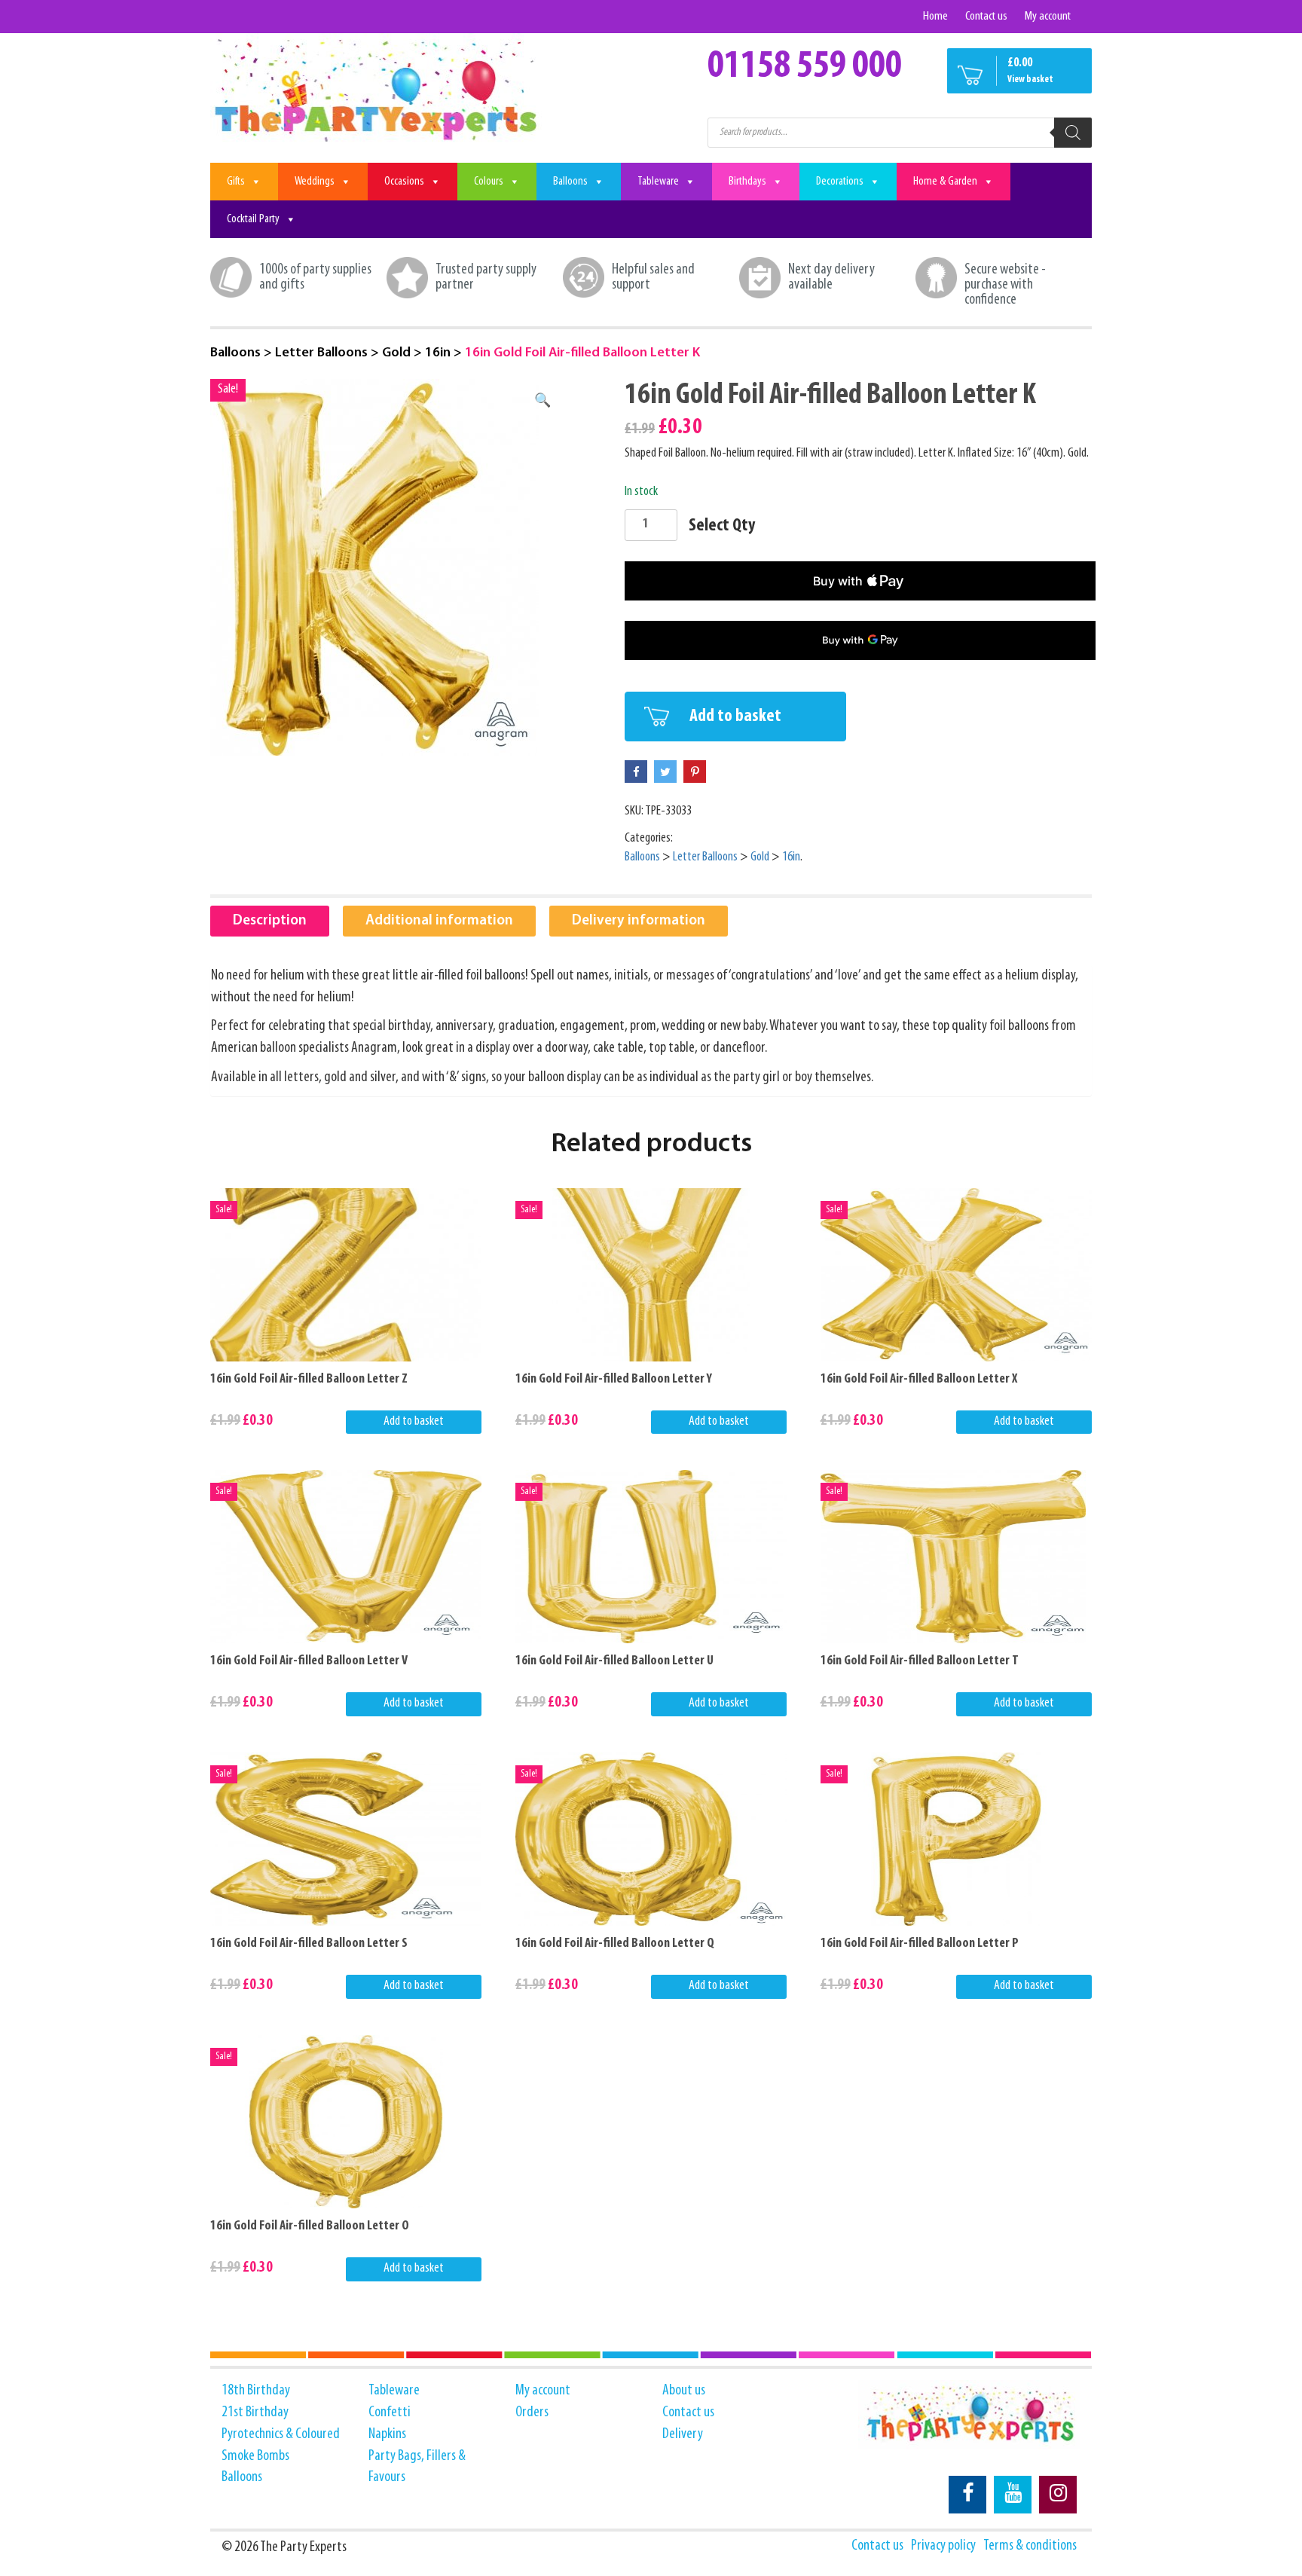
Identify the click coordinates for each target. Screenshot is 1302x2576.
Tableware (658, 182)
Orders (532, 2413)
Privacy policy (943, 2546)
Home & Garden (945, 182)
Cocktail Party (253, 219)
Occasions (404, 182)
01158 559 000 (805, 67)
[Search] (1073, 133)
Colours (489, 182)
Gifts (236, 182)
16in (438, 353)
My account (1048, 16)
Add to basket (735, 717)
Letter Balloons (321, 353)
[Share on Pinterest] (695, 772)
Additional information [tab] (439, 921)
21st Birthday (255, 2413)
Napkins (387, 2434)
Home (935, 16)
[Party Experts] (378, 89)
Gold (396, 353)
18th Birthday (256, 2391)
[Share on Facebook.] (636, 772)
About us (684, 2391)
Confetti (390, 2413)
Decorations (840, 182)
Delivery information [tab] (639, 921)
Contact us (986, 16)
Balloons (570, 182)
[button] (542, 402)
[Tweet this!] (665, 772)
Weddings (315, 182)
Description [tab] (270, 921)
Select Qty (722, 526)
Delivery (683, 2434)
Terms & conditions (1030, 2546)
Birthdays (747, 182)
